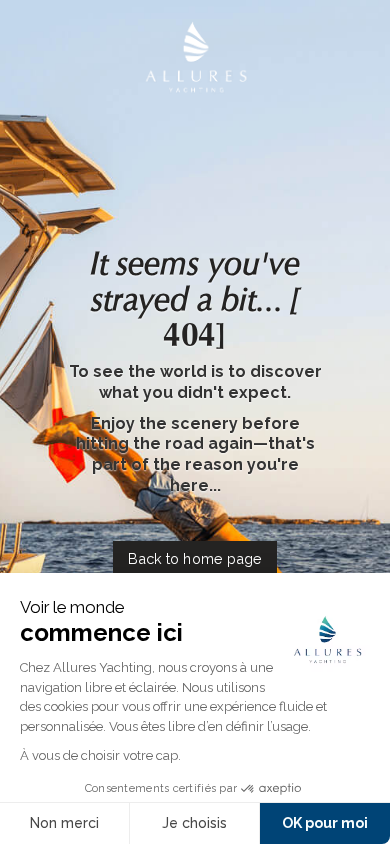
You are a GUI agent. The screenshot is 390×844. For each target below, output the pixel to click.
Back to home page (194, 558)
